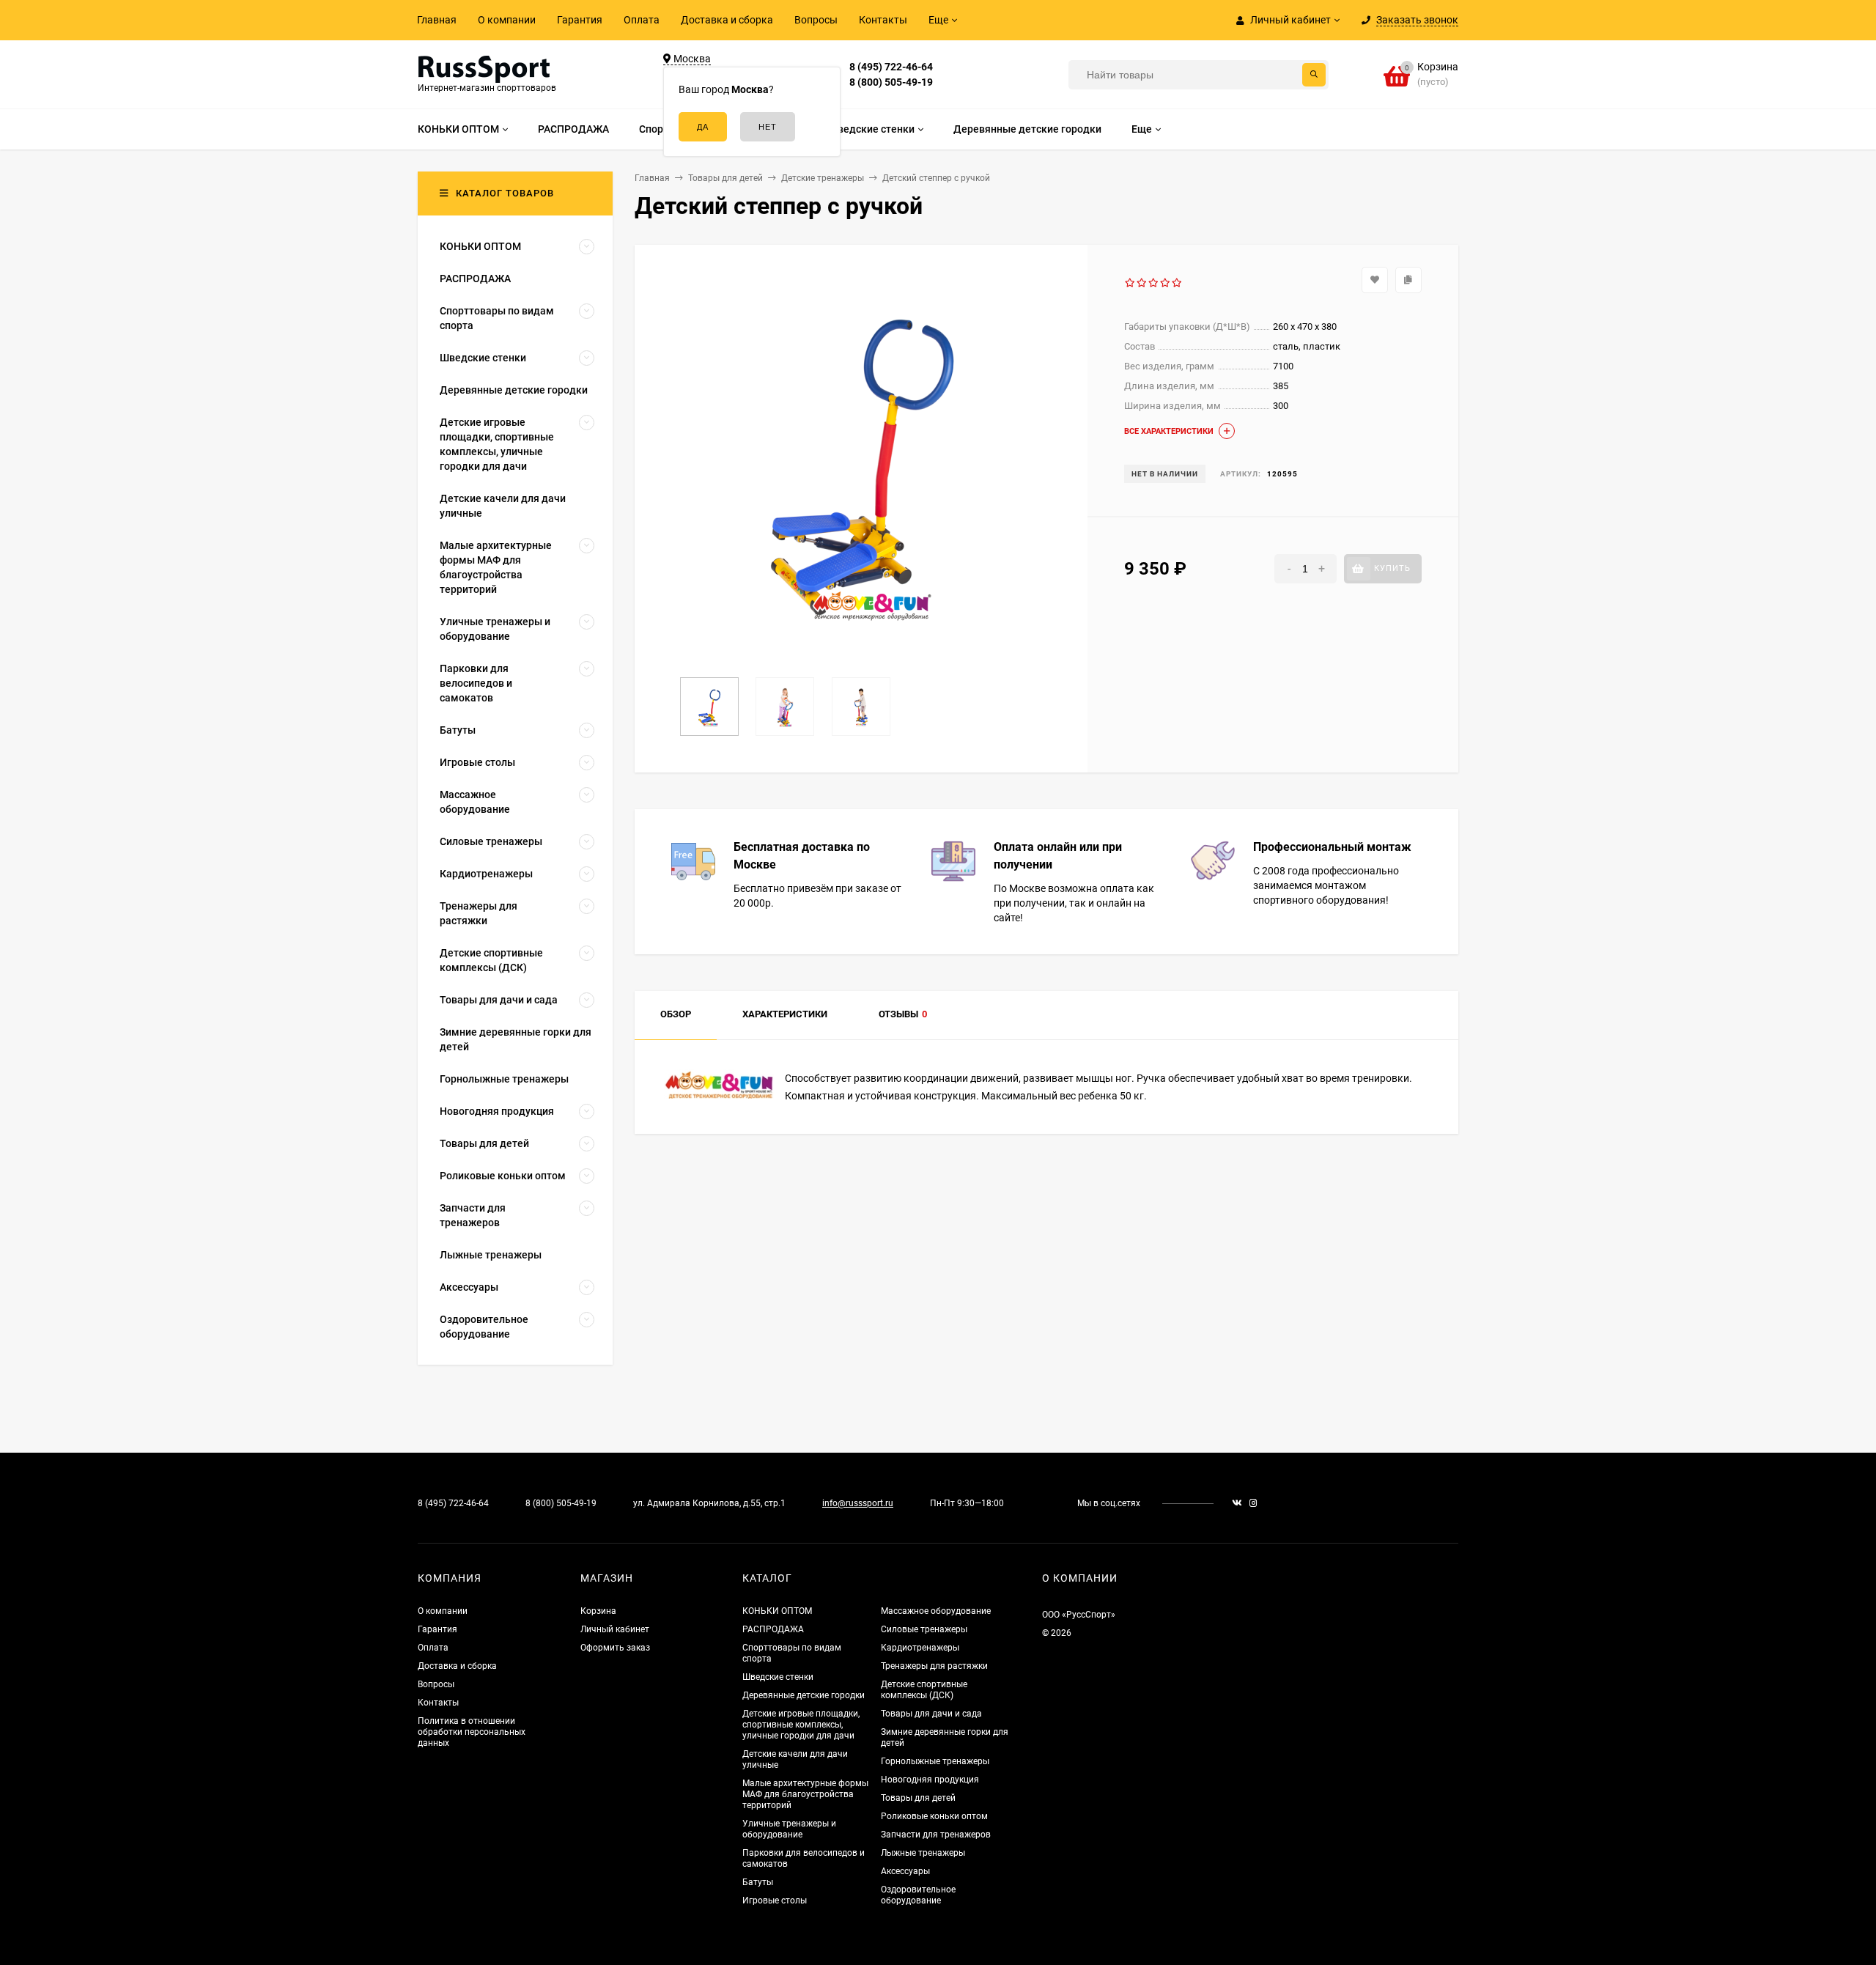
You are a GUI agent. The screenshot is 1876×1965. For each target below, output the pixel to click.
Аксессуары (905, 1871)
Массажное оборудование (936, 1611)
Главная (437, 20)
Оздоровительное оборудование (918, 1895)
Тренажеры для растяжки (934, 1666)
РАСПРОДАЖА (773, 1629)
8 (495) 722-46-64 (891, 67)
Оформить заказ (615, 1648)
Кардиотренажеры (920, 1648)
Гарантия (580, 20)
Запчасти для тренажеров (936, 1835)
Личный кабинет (615, 1629)
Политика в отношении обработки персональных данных (472, 1732)
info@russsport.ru (858, 1503)
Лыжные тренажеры (923, 1853)
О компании (507, 20)
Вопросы (816, 20)
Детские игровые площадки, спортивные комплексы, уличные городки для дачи (801, 1725)
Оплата (642, 20)
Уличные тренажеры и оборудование (789, 1829)
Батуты (758, 1882)
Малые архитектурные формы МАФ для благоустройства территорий (805, 1794)
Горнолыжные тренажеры (935, 1761)
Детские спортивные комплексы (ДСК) (924, 1690)
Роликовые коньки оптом (934, 1816)
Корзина (598, 1611)
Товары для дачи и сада (931, 1714)
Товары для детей (918, 1798)
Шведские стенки (778, 1677)
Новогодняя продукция (930, 1780)
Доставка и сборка (727, 20)
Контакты (883, 20)
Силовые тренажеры (924, 1629)
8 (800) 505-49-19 (891, 82)
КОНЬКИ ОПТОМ (777, 1611)
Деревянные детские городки (804, 1695)
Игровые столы (775, 1901)
